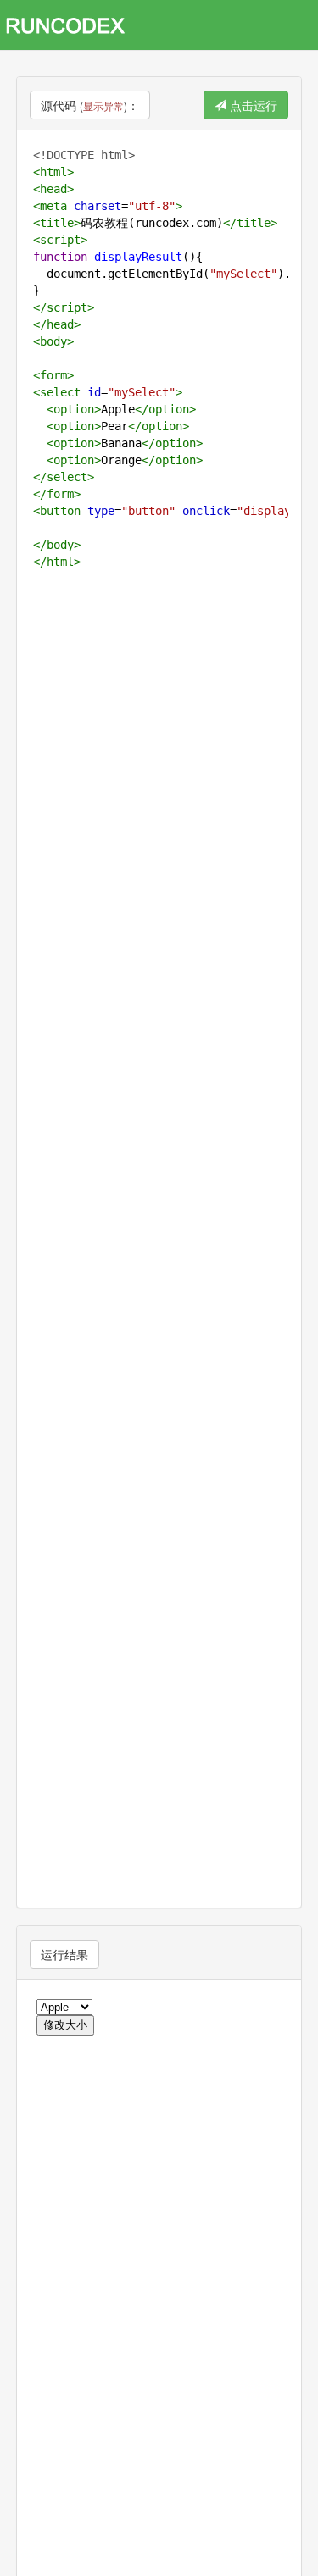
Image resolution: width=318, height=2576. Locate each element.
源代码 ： (90, 105)
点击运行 (252, 105)
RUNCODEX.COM (71, 25)
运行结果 (64, 1954)
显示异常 (103, 105)
